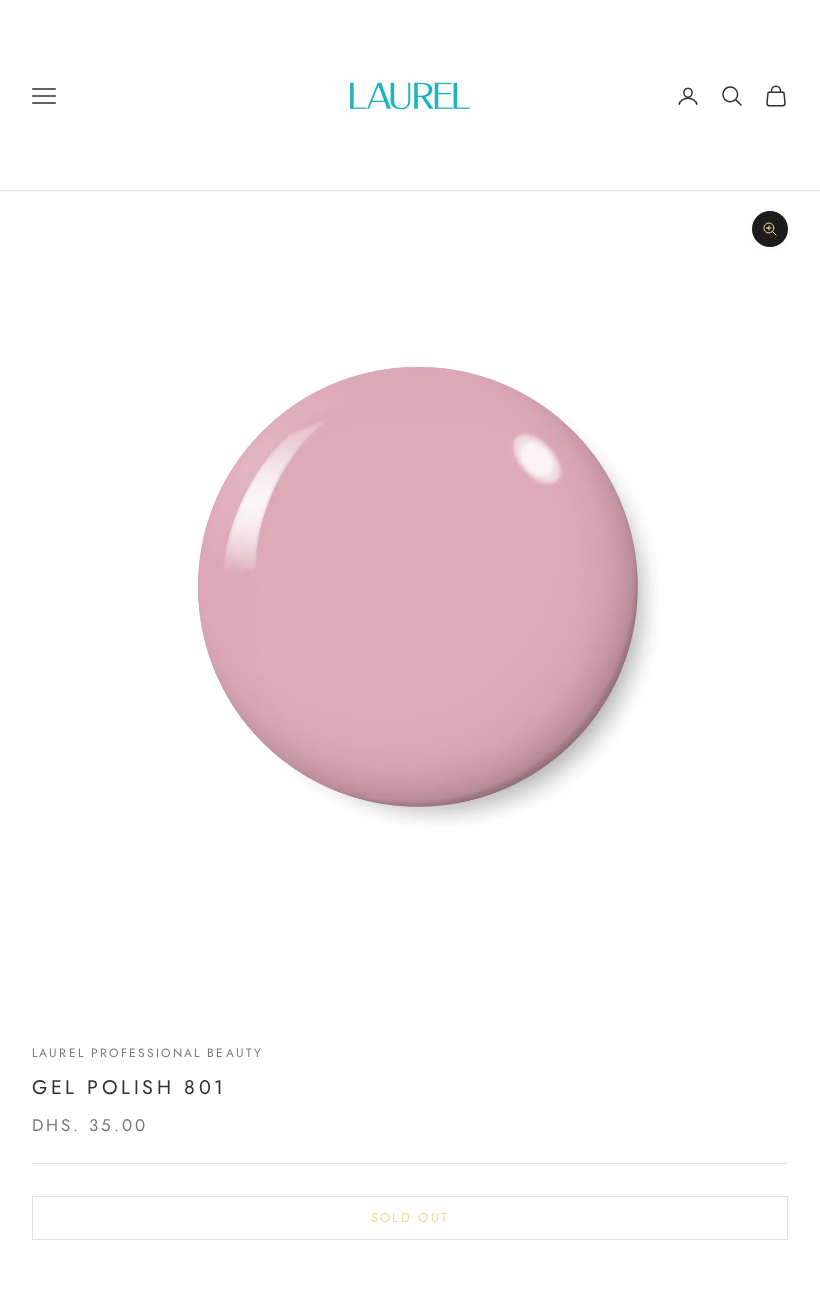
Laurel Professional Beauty (147, 1053)
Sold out (410, 1217)
